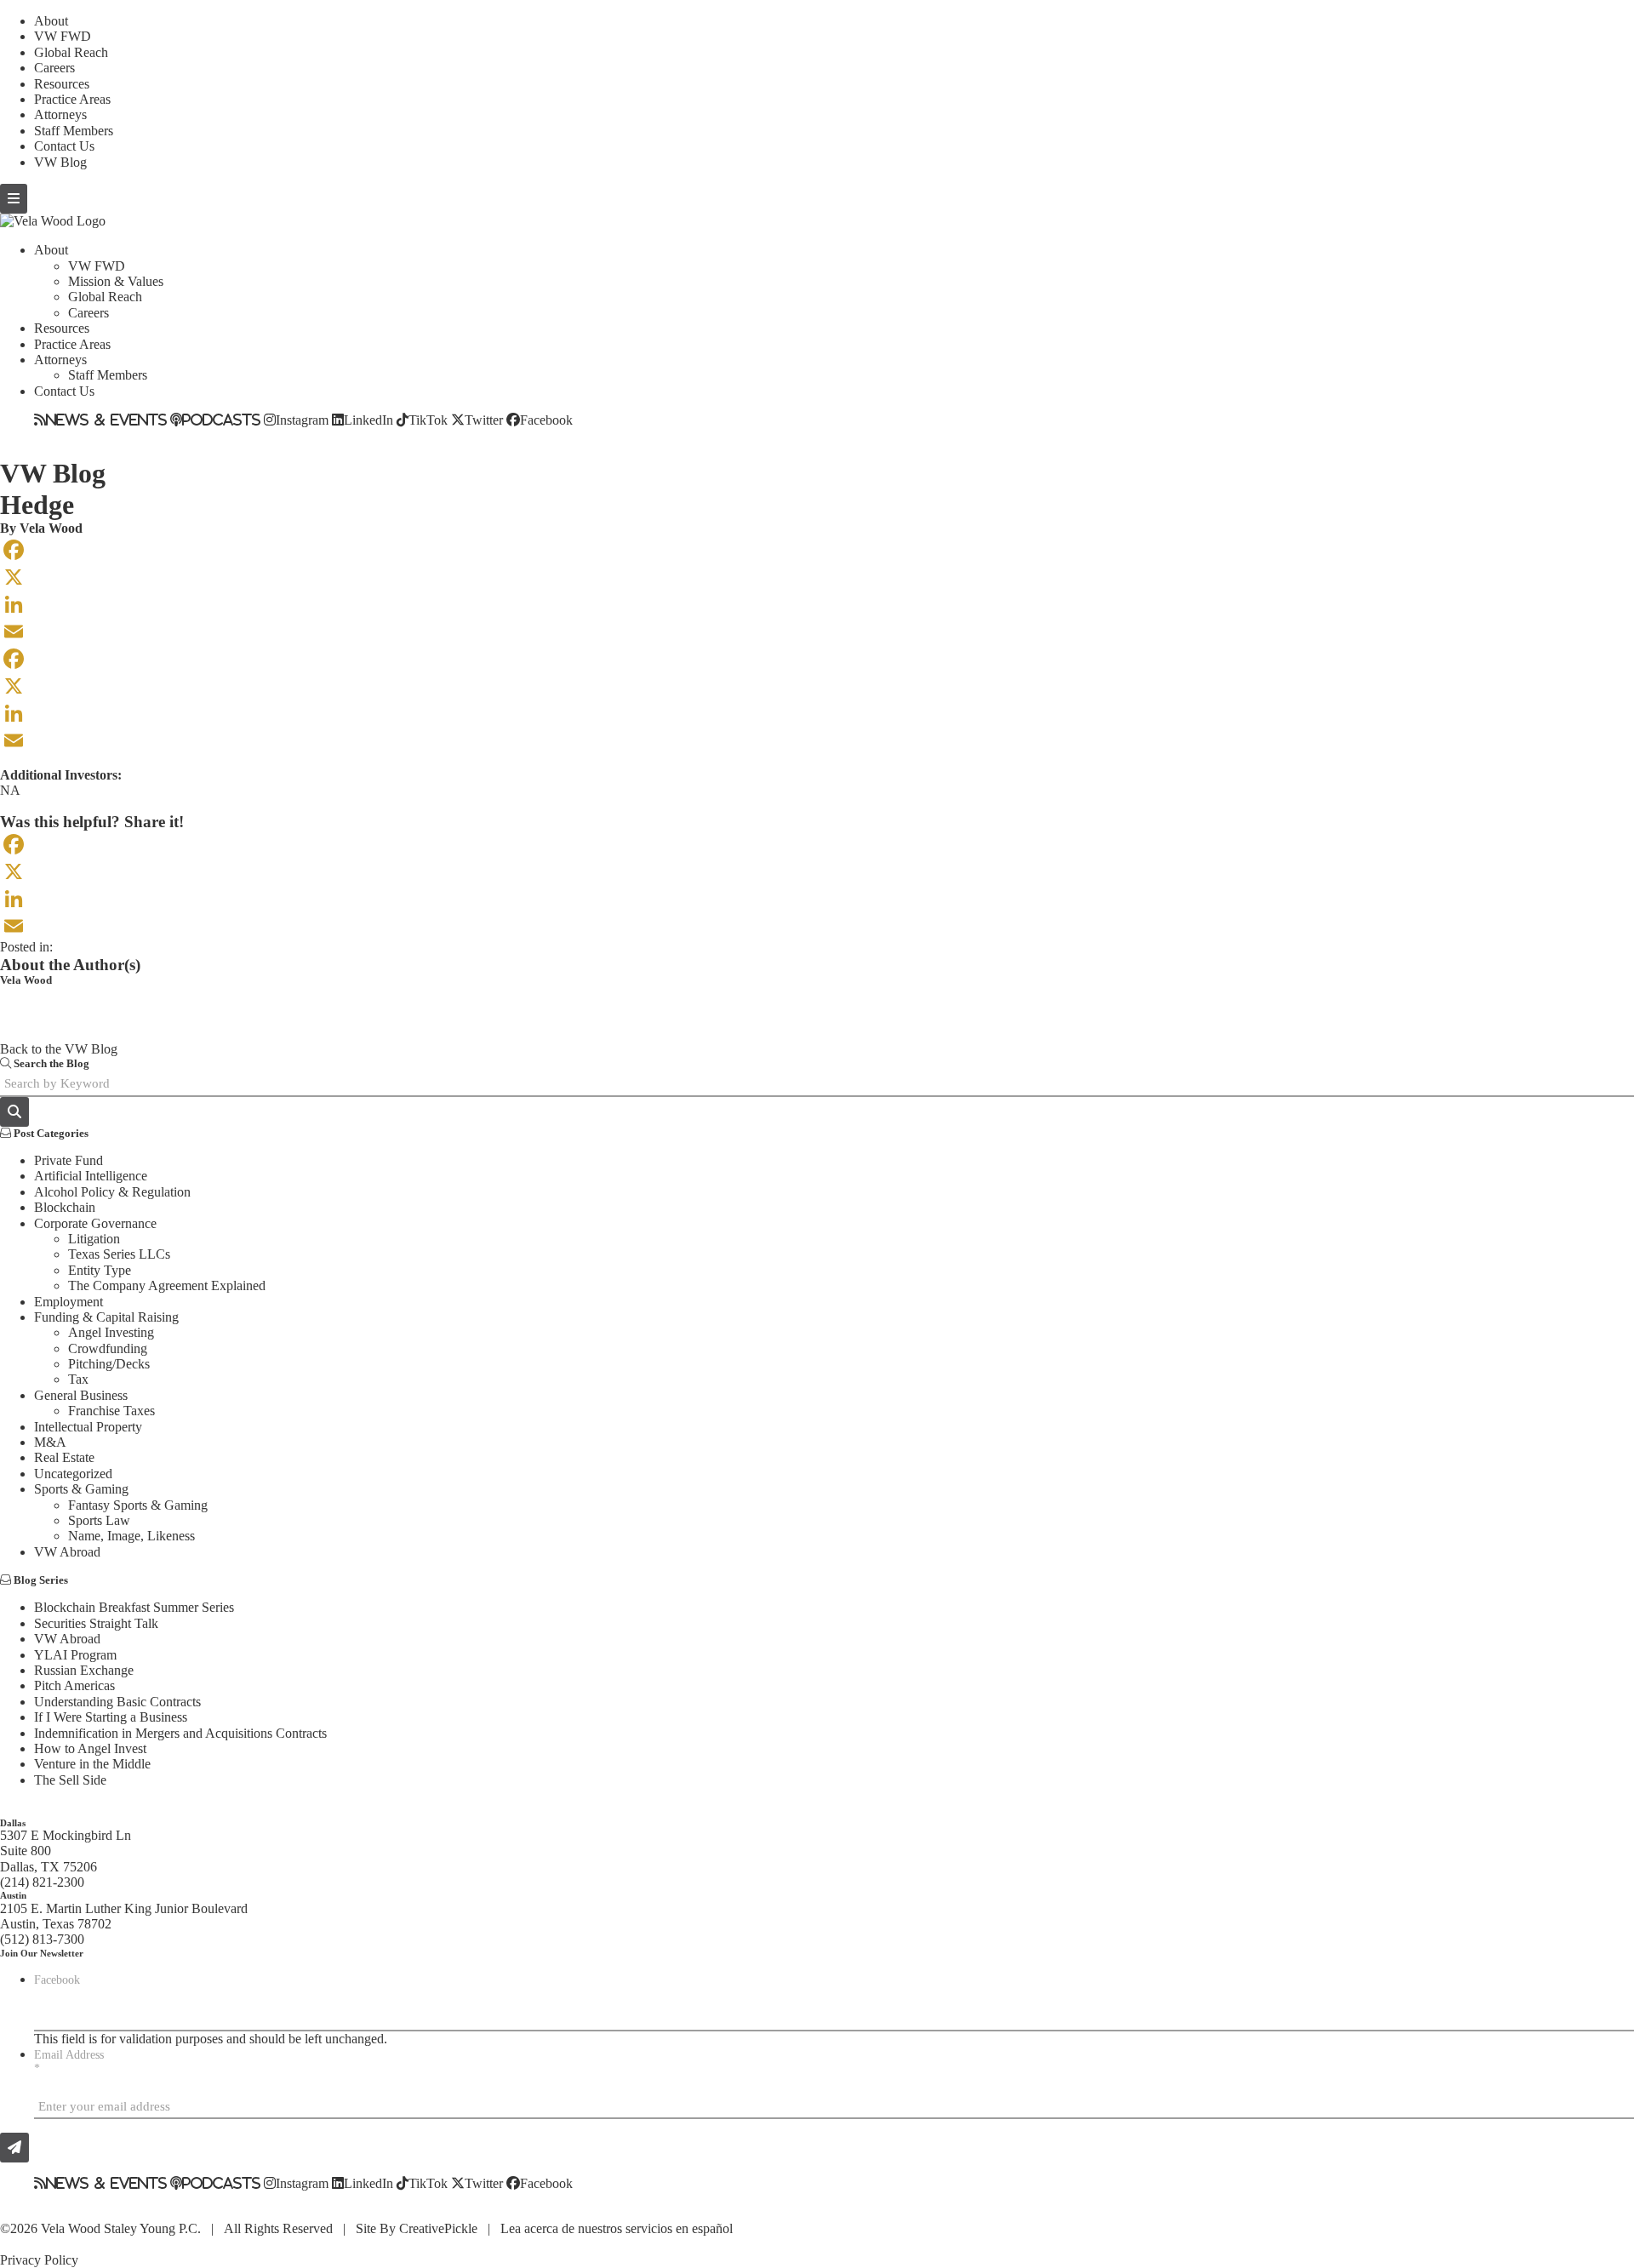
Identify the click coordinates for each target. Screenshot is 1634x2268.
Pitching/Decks (109, 1364)
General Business (81, 1395)
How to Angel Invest (90, 1748)
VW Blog (60, 162)
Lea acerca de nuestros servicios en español (617, 2228)
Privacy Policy (39, 2260)
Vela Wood (51, 528)
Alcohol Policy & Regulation (112, 1192)
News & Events (106, 420)
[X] (817, 577)
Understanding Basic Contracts (117, 1702)
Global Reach (71, 52)
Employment (69, 1302)
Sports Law (99, 1520)
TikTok (428, 420)
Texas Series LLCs (119, 1254)
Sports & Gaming (81, 1489)
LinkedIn (369, 420)
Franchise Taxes (111, 1411)
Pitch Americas (74, 1685)
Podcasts (221, 420)
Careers (54, 68)
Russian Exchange (84, 1670)
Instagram (302, 420)
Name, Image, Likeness (131, 1536)
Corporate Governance (95, 1223)
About (51, 21)
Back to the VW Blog (59, 1049)
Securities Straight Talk (96, 1623)
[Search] (14, 1112)
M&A (50, 1442)
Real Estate (64, 1457)
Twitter (484, 420)
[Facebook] (817, 550)
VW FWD (63, 36)
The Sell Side (70, 1780)
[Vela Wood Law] (53, 221)
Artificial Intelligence (91, 1176)
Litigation (94, 1239)
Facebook (546, 420)
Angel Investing (111, 1332)
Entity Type (100, 1270)
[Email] (817, 631)
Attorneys (60, 114)
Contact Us (64, 146)
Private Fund (69, 1160)
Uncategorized (73, 1474)
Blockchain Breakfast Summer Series (134, 1607)
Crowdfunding (108, 1348)
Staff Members (74, 131)
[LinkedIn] (817, 604)
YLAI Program (75, 1655)
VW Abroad (67, 1552)
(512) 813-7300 (42, 1939)
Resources (62, 84)
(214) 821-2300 (42, 1882)
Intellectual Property (88, 1427)
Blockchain (65, 1207)
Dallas (13, 1823)
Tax (78, 1379)
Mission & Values (116, 281)
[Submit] (14, 2148)
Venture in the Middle (92, 1764)
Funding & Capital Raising (106, 1317)
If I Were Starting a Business (111, 1717)
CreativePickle (438, 2228)
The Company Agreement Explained (167, 1285)
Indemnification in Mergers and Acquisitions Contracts (180, 1733)
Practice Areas (72, 99)
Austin (13, 1895)
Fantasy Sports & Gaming (138, 1505)
